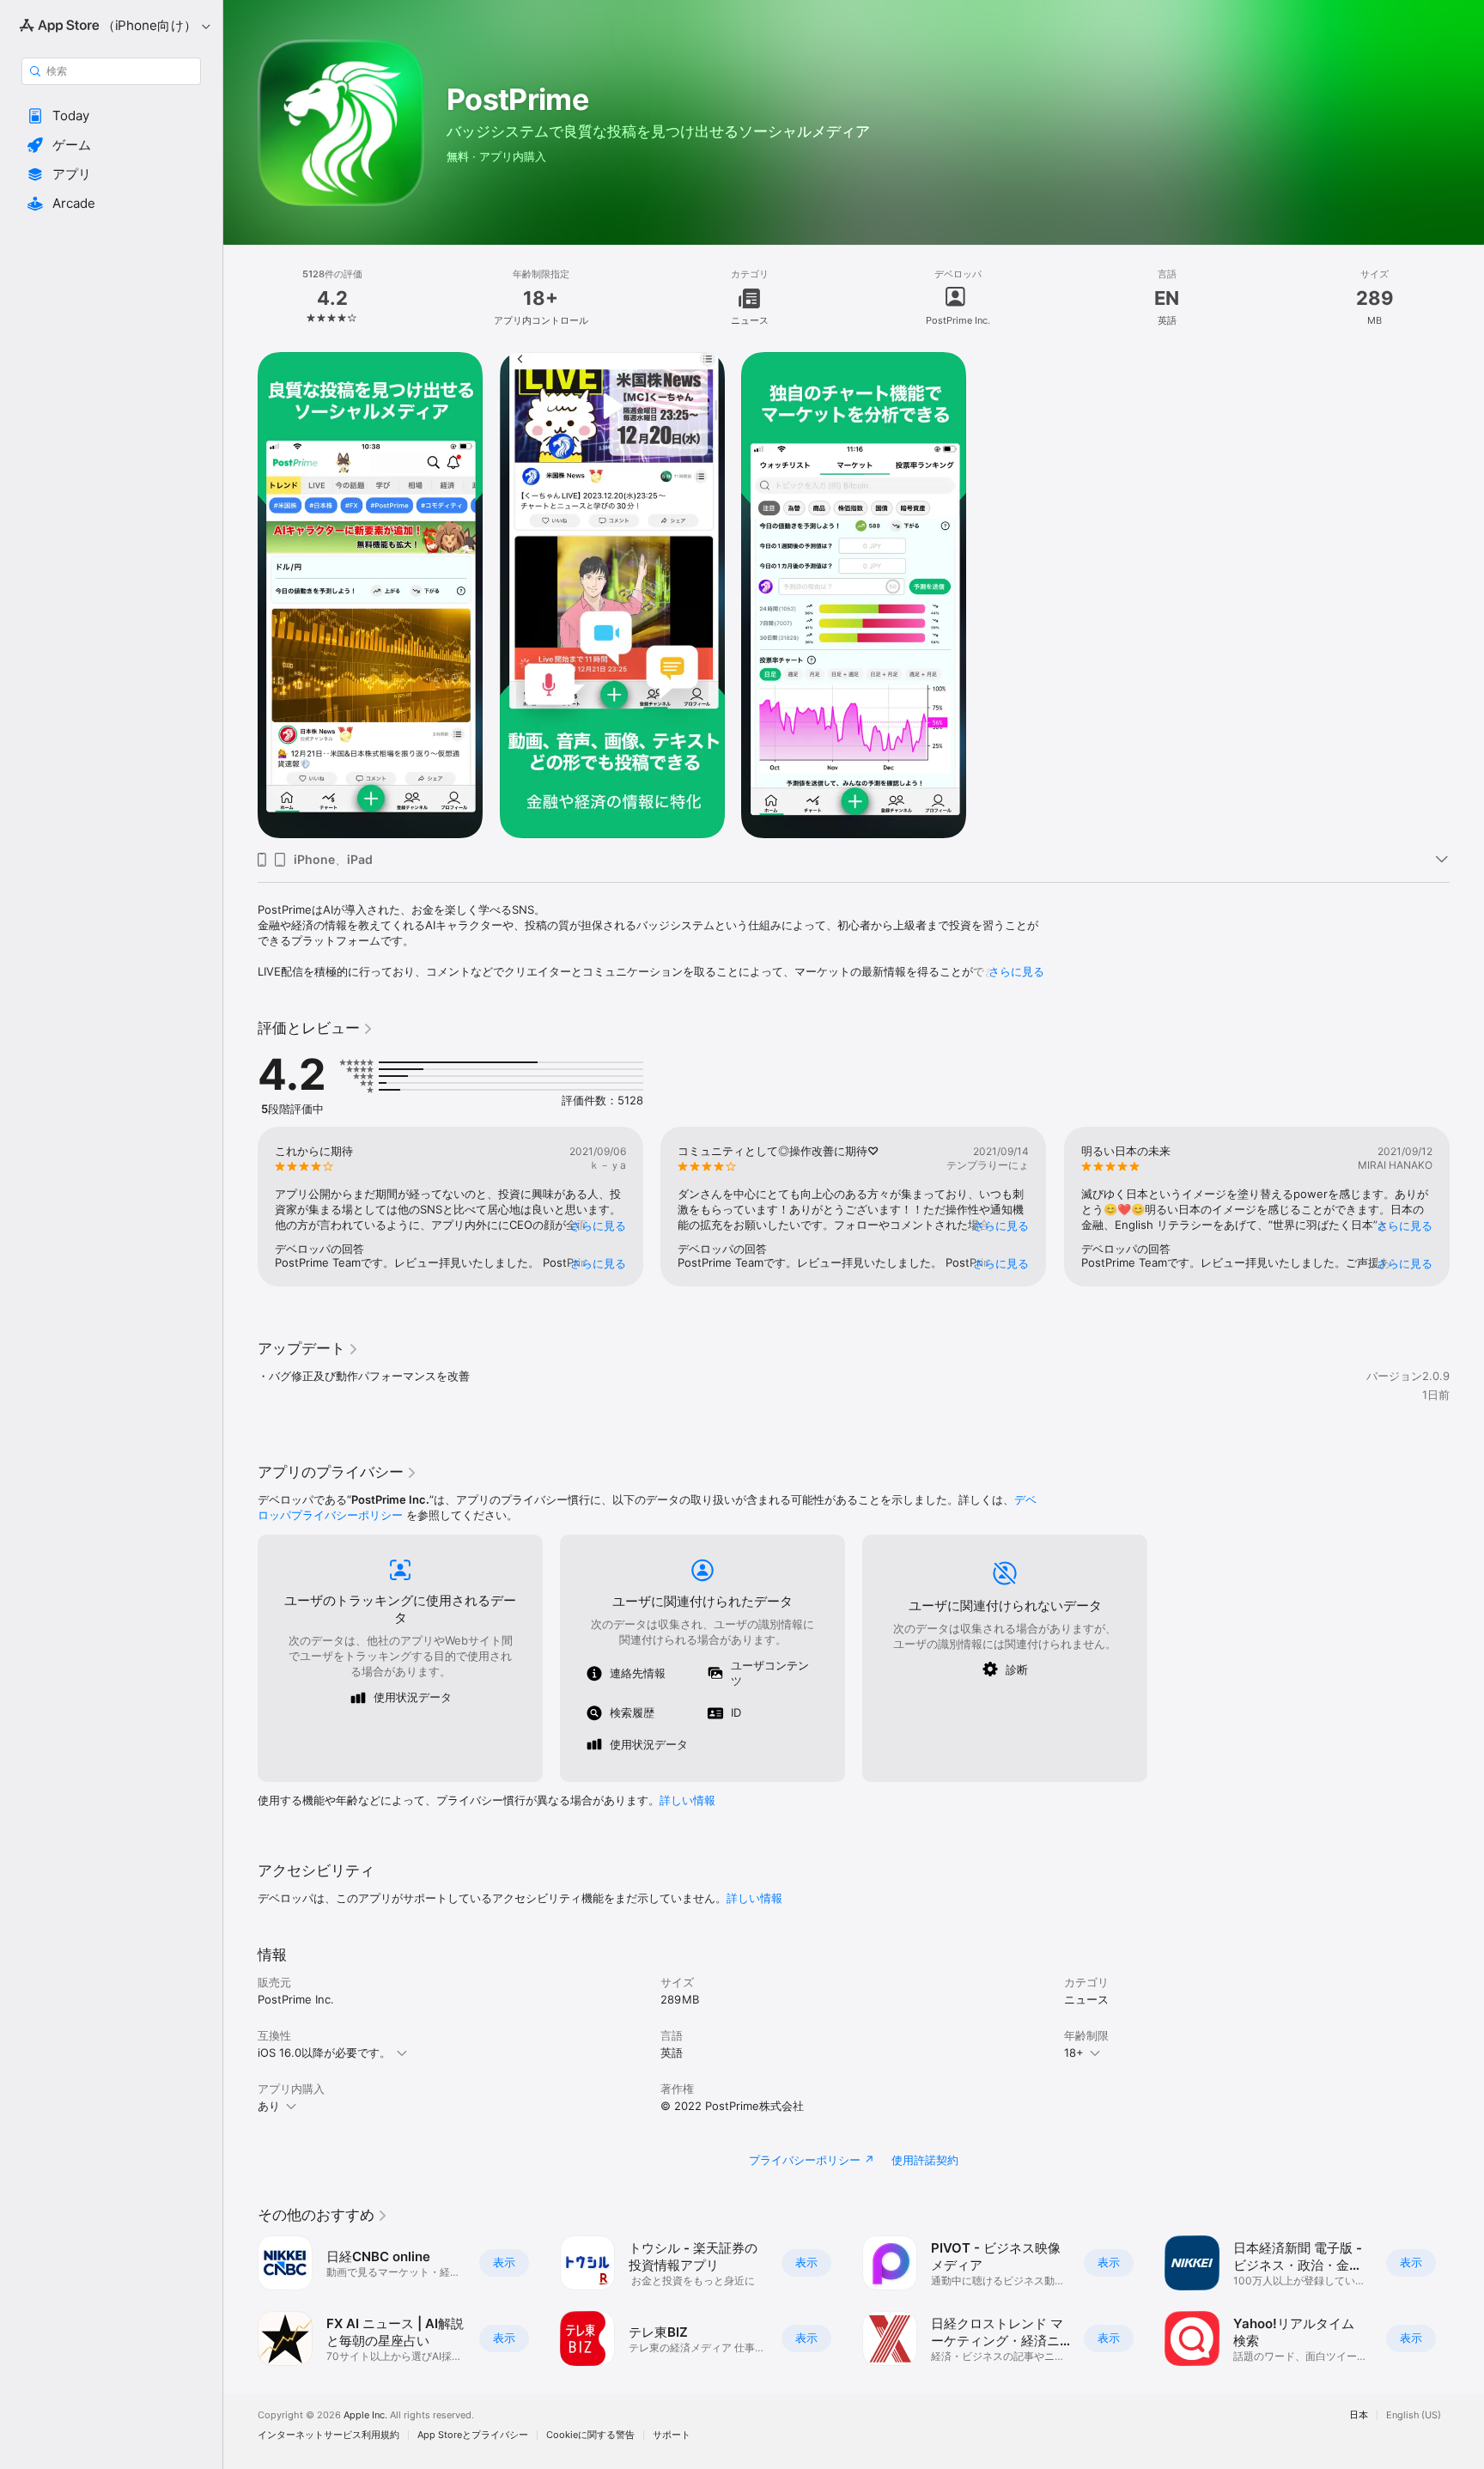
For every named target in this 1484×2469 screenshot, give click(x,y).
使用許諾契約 (925, 2160)
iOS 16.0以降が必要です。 (324, 2052)
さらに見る (1016, 971)
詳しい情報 (687, 1800)
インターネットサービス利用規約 (328, 2435)
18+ (1074, 2052)
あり (269, 2106)
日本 (1359, 2415)
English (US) (1414, 2415)
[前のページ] (240, 1207)
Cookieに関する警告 (590, 2435)
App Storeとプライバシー (473, 2435)
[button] (111, 116)
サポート (672, 2435)
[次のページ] (1467, 1207)
